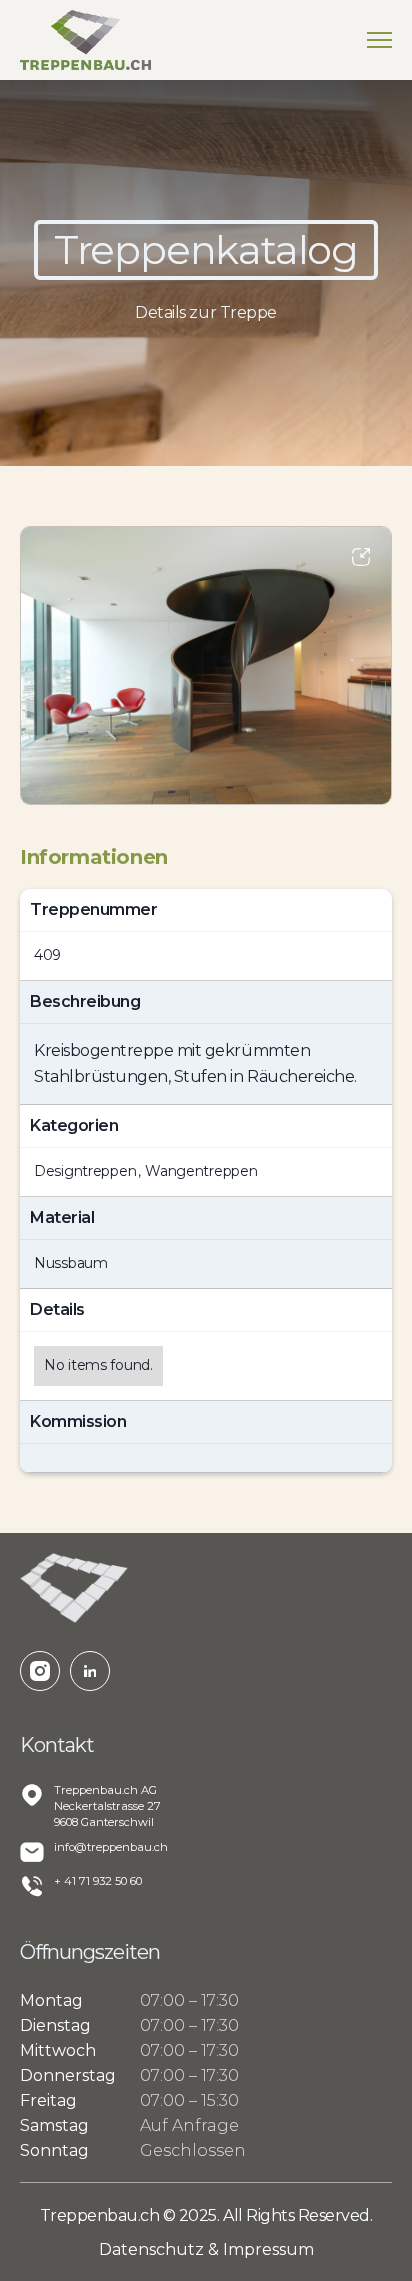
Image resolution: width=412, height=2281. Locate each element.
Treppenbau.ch (101, 2215)
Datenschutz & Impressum (206, 2249)
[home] (85, 40)
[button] (379, 40)
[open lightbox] (206, 666)
